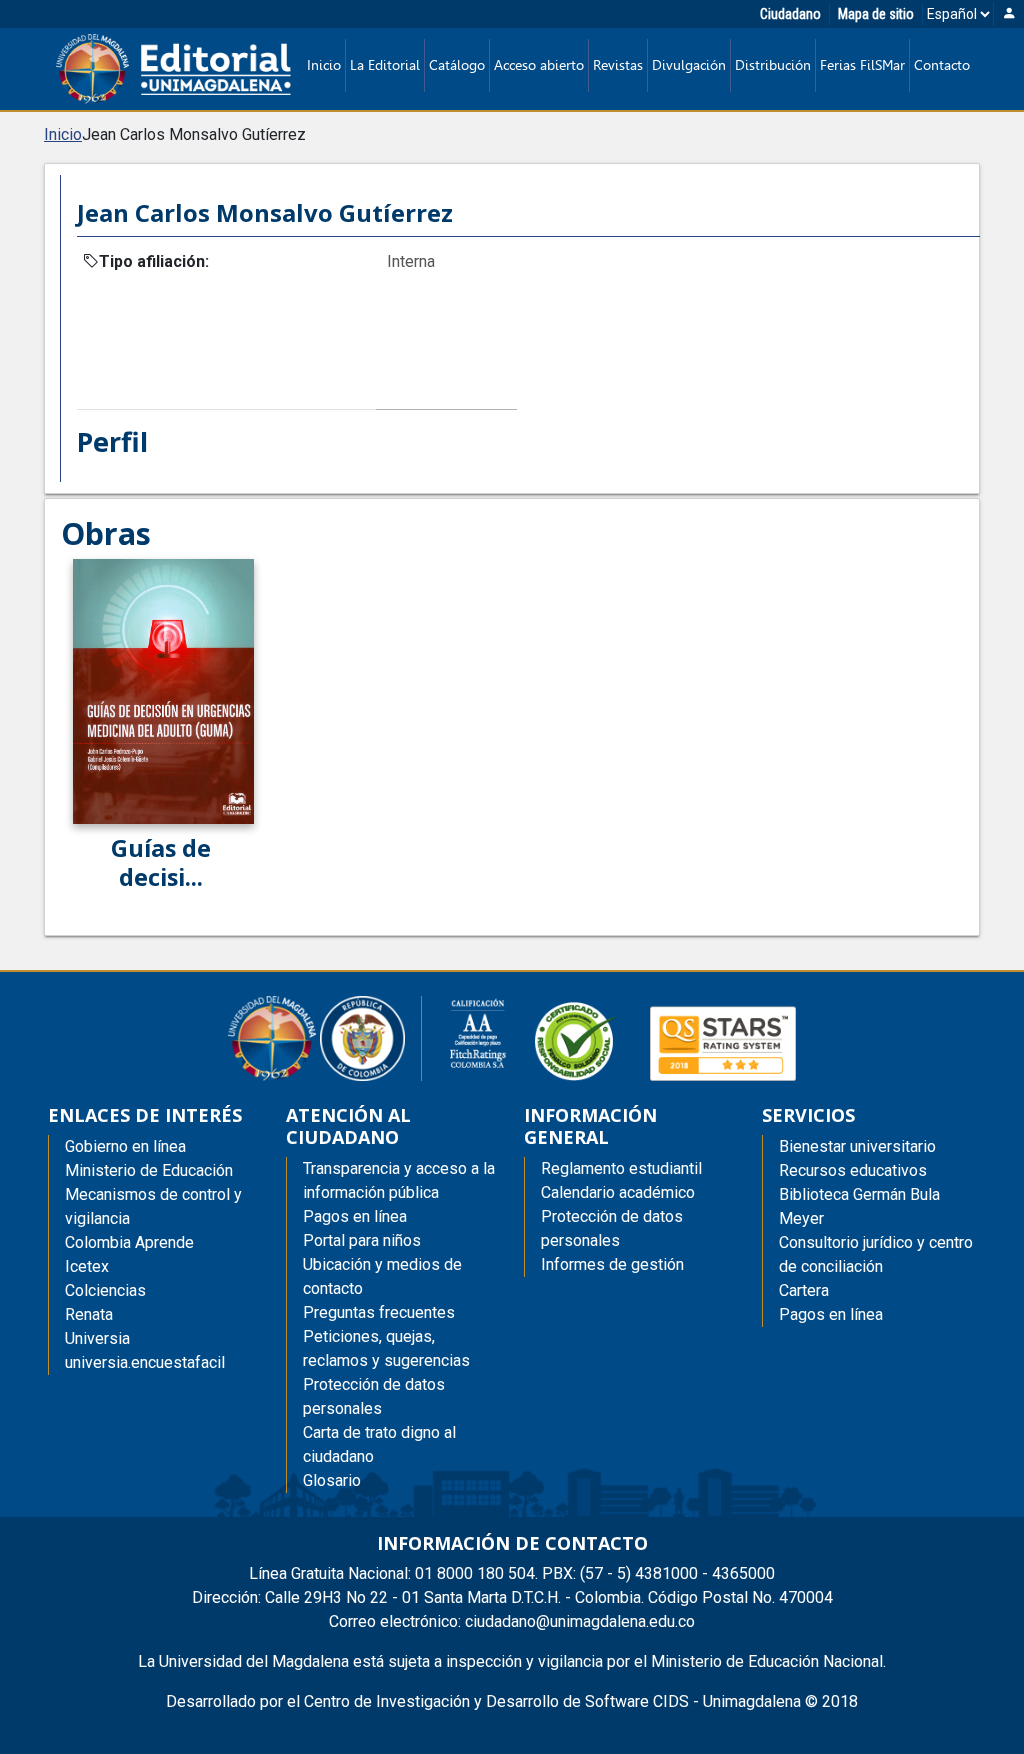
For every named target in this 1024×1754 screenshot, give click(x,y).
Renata (89, 1314)
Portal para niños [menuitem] (362, 1240)
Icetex (87, 1266)
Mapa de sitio (876, 14)
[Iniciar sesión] (1009, 14)
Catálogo (457, 65)
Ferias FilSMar (862, 65)
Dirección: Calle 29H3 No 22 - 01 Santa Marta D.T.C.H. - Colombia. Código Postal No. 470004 (512, 1597)
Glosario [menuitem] (332, 1480)
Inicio (324, 65)
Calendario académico (618, 1192)
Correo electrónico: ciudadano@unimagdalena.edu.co (512, 1621)
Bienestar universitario (857, 1146)
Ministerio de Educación (149, 1170)
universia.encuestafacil (145, 1362)
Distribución (773, 65)
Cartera (804, 1290)
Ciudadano (790, 14)
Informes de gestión (612, 1264)
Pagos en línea (831, 1314)
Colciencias (105, 1290)
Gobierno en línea (125, 1146)
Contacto (942, 65)
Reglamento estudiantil (621, 1168)
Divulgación (689, 65)
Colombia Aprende (129, 1242)
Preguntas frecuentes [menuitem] (379, 1312)
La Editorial (385, 65)
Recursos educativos (853, 1170)
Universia (97, 1338)
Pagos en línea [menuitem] (355, 1216)
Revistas (618, 65)
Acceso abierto (539, 65)
